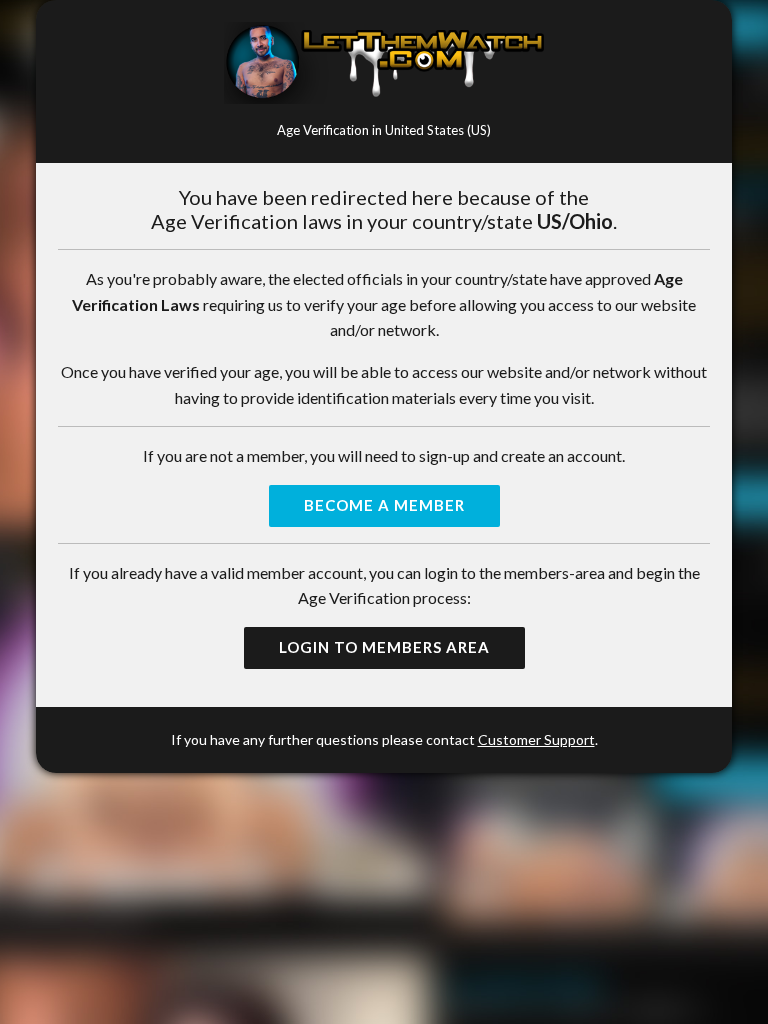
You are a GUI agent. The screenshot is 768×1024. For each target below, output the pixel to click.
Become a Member (384, 505)
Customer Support (536, 739)
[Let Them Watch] (384, 63)
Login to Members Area (384, 647)
